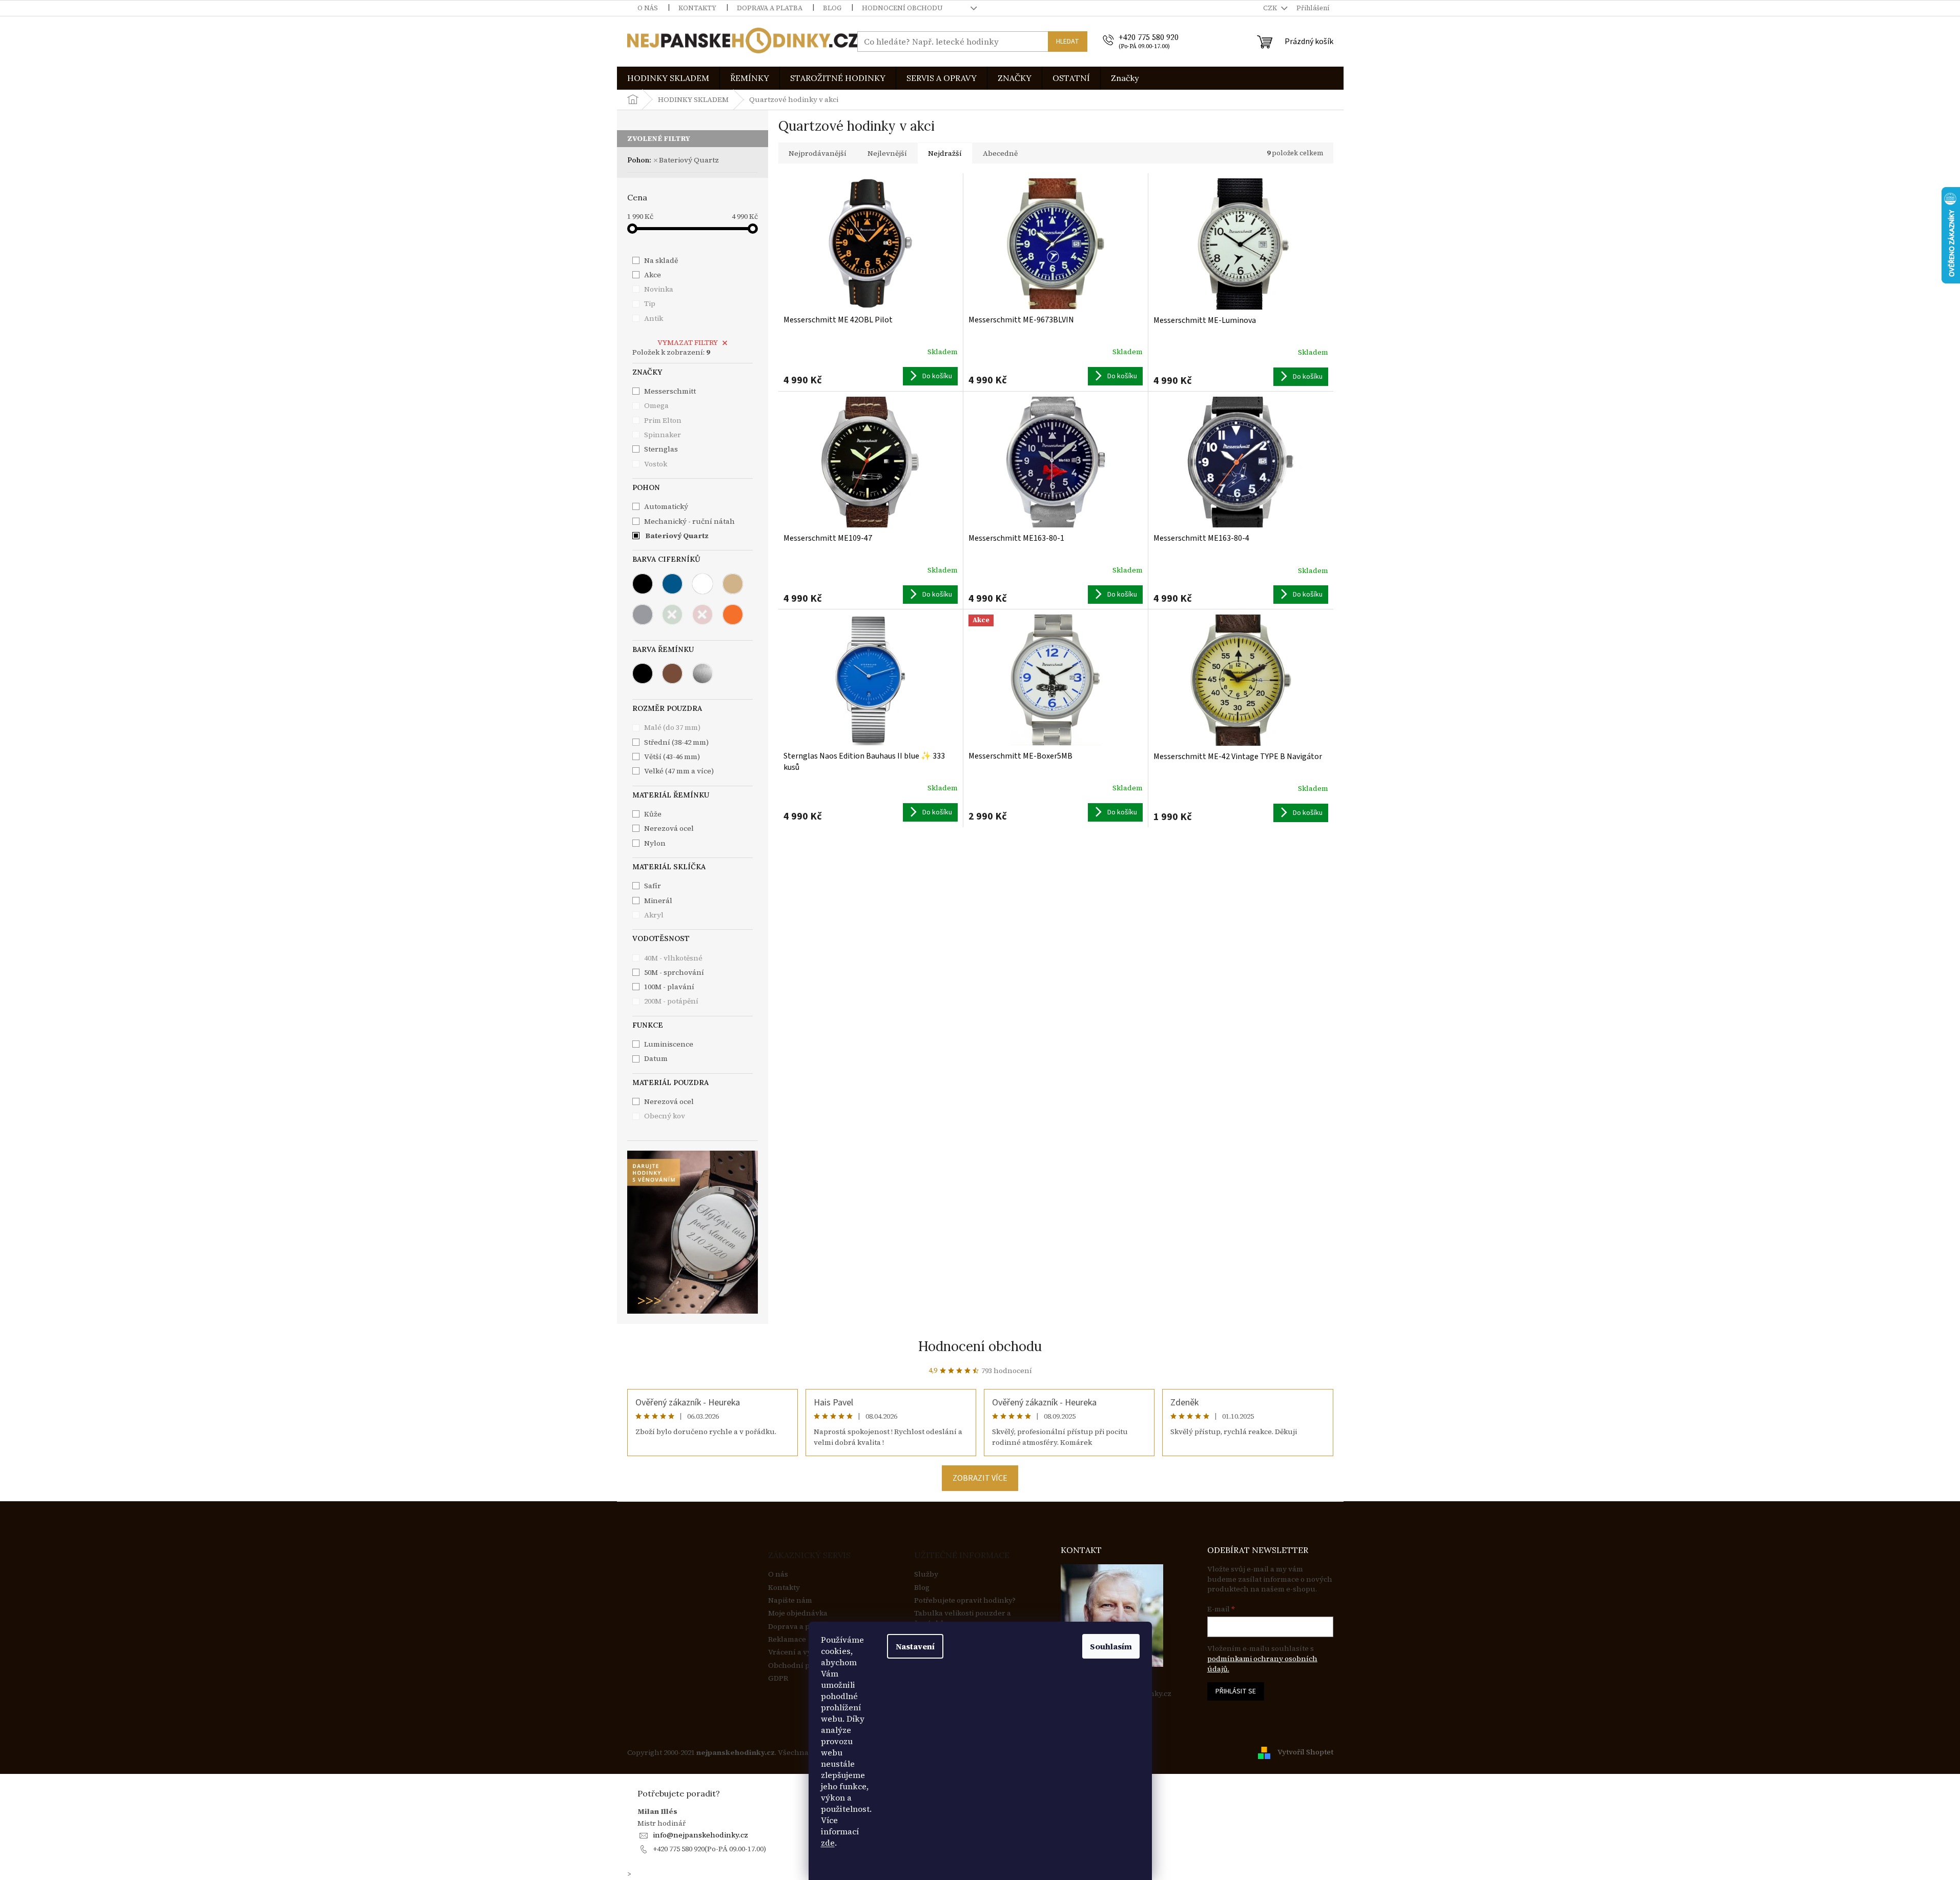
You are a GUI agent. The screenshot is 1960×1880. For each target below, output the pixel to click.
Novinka (659, 289)
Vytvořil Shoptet (1305, 1752)
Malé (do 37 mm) (672, 727)
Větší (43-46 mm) (672, 757)
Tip (650, 303)
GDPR (778, 1678)
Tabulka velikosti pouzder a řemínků (963, 1618)
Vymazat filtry (688, 342)
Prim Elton (664, 420)
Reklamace (787, 1639)
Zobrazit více (980, 1478)
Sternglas (662, 449)
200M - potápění (671, 1001)
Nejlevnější (887, 153)
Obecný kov (665, 1116)
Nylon (655, 843)
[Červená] (703, 615)
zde (828, 1843)
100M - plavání (669, 987)
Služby (926, 1574)
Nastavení (915, 1646)
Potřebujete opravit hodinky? (965, 1600)
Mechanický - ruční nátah (689, 521)
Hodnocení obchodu (902, 8)
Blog (832, 8)
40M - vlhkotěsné (673, 958)
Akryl (654, 915)
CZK (1271, 8)
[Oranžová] (733, 615)
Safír (653, 886)
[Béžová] (733, 584)
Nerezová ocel (669, 1101)
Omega (657, 405)
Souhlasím (1111, 1646)
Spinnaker (663, 435)
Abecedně (1000, 153)
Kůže (653, 814)
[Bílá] (703, 584)
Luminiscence (669, 1044)
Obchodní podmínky (804, 1666)
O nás (648, 8)
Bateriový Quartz (689, 160)
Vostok (656, 464)
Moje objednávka (798, 1613)
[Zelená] (672, 615)
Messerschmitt (671, 391)
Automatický (666, 506)
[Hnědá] (672, 673)
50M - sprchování (674, 972)
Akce (653, 275)
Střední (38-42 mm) (676, 742)
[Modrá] (672, 584)
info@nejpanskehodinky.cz (700, 1835)
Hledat (1068, 42)
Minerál (658, 901)
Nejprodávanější (818, 153)
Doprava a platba (770, 8)
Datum (656, 1058)
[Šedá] (643, 615)
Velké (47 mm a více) (679, 771)
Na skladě (661, 260)
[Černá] (643, 584)
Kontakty (697, 8)
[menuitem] (668, 78)
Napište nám (790, 1600)
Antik (654, 318)
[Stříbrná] (703, 673)
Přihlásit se (1236, 1691)
